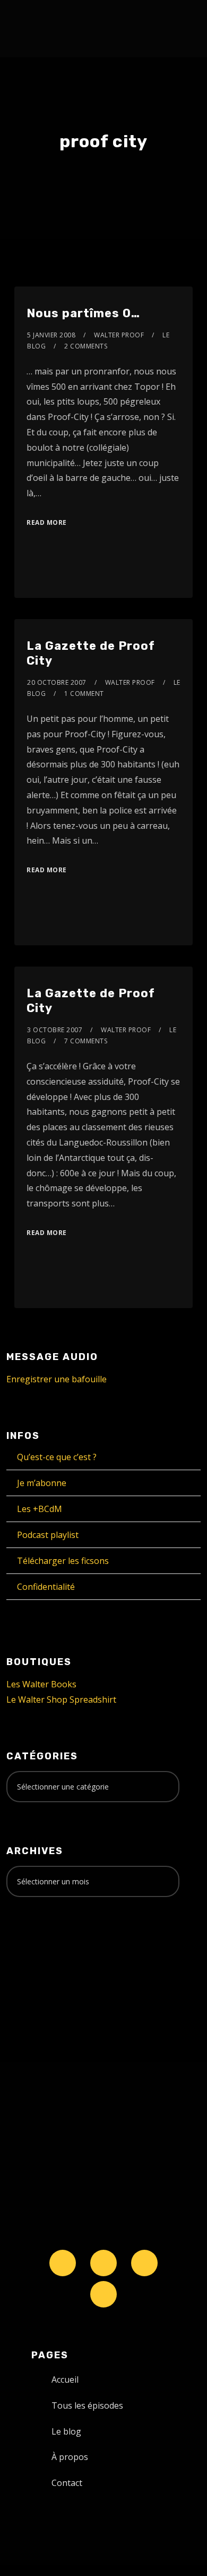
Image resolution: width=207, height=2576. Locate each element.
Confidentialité (46, 1587)
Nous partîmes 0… (83, 313)
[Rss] (103, 2294)
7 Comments (86, 1041)
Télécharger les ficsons (63, 1561)
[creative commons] (39, 1947)
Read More (47, 522)
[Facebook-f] (103, 2263)
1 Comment (84, 694)
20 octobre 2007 (57, 682)
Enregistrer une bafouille (57, 1379)
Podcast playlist (48, 1535)
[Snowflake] (63, 2263)
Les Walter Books (41, 1684)
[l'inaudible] (35, 29)
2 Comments (86, 346)
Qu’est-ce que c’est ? (57, 1457)
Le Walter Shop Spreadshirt (61, 1700)
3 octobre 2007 (55, 1030)
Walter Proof (119, 335)
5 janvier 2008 (51, 335)
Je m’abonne (42, 1483)
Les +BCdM (40, 1509)
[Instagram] (144, 2263)
